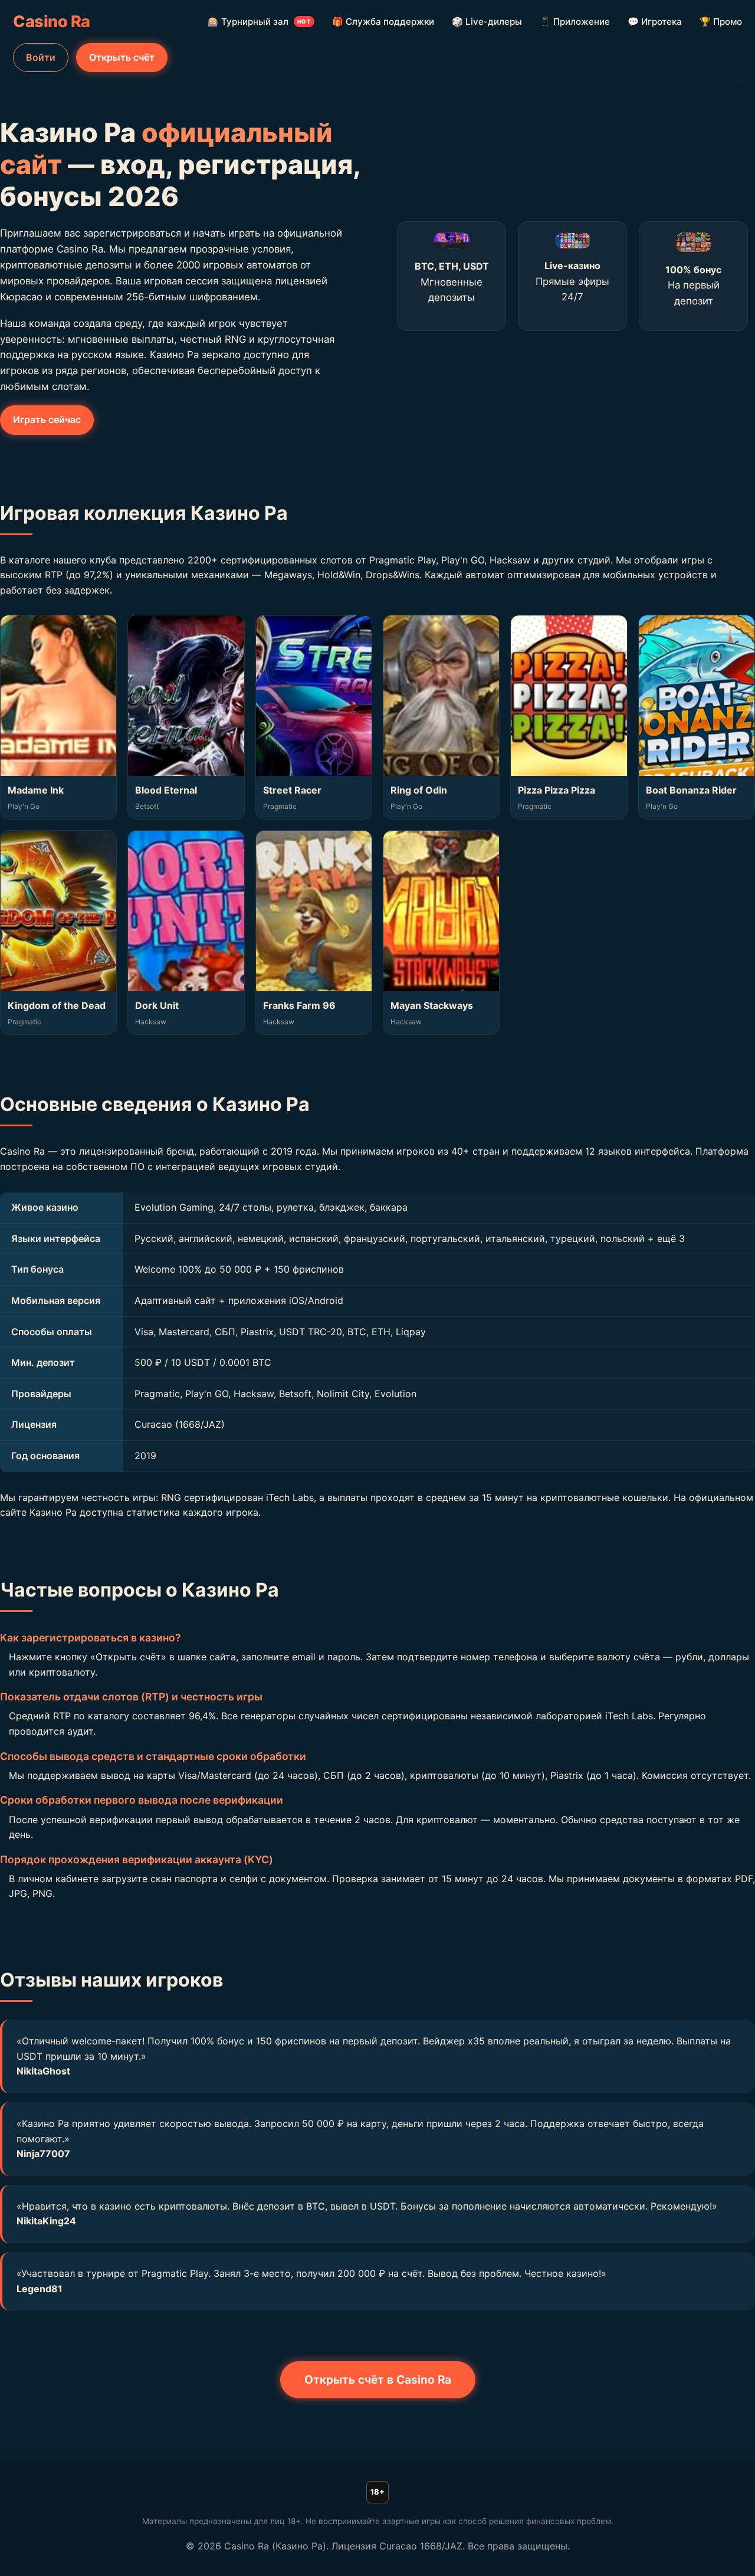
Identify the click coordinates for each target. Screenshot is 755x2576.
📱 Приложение (575, 22)
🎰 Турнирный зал (259, 22)
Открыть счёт (122, 57)
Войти (41, 57)
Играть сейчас (47, 419)
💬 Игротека (655, 22)
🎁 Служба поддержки (383, 22)
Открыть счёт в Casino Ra (378, 2380)
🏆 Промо (721, 22)
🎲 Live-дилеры (487, 22)
